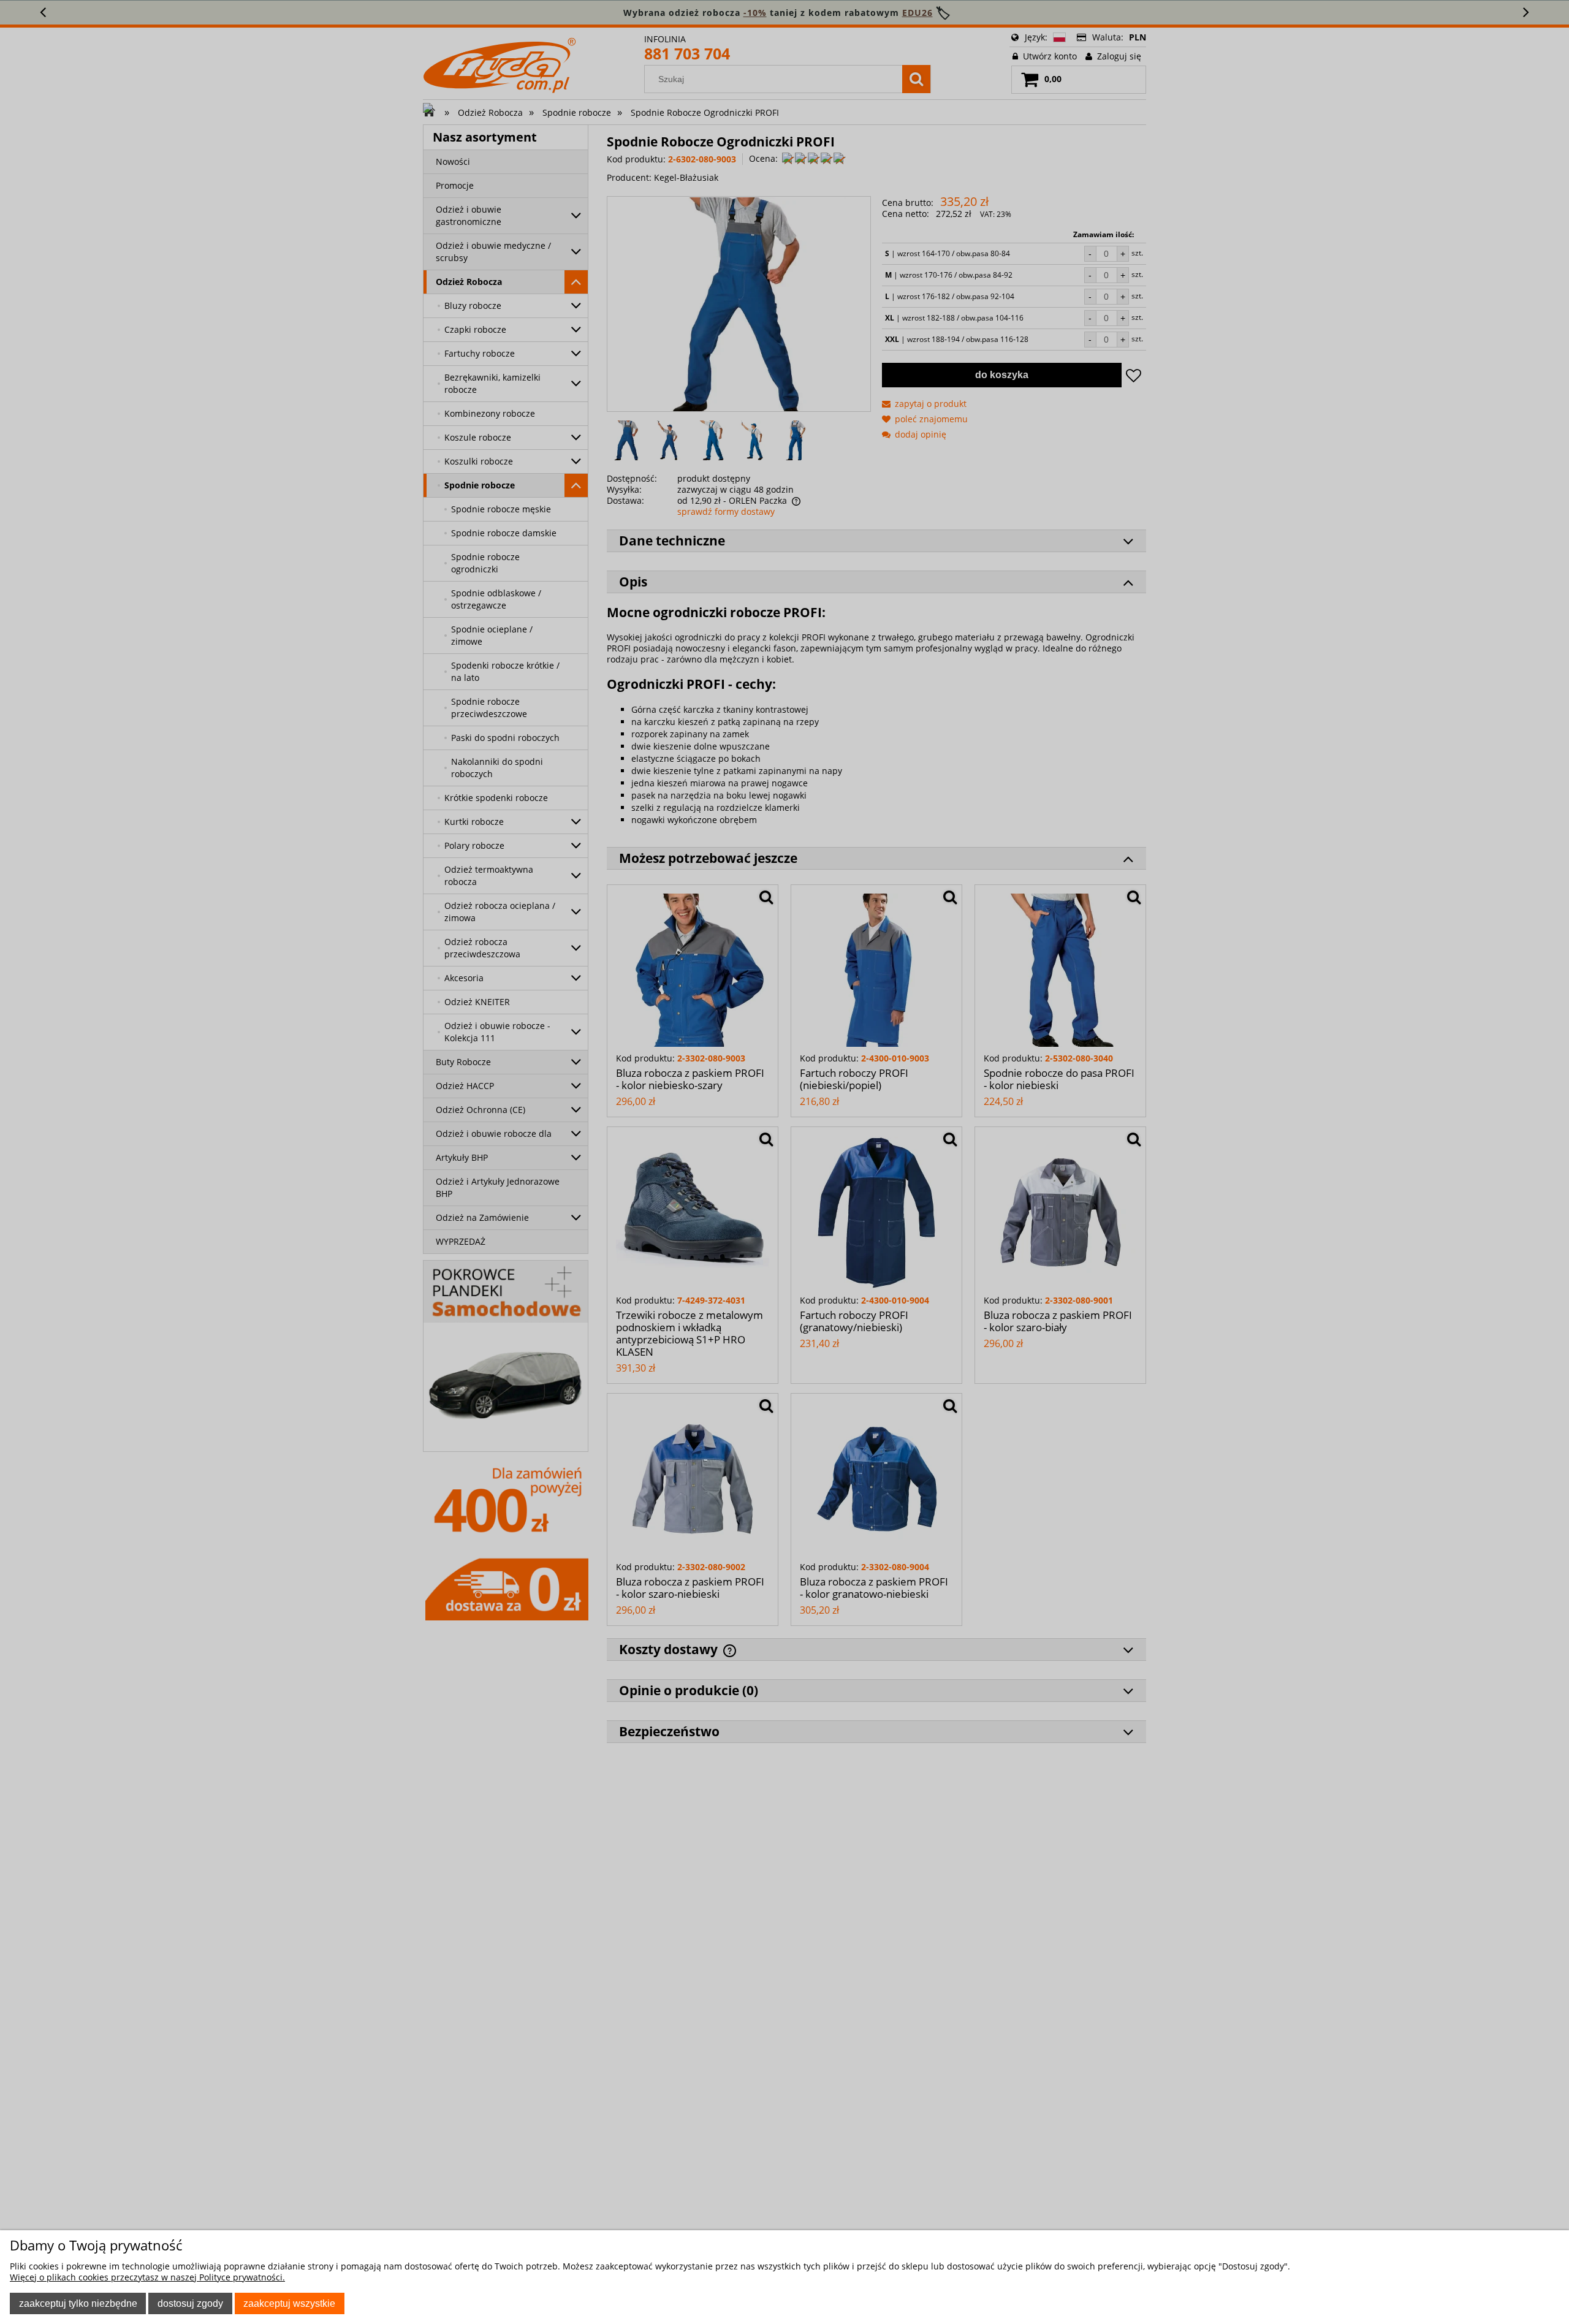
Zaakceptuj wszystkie (289, 2303)
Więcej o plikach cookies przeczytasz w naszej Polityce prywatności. (147, 2277)
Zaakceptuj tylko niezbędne (78, 2303)
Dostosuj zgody (190, 2303)
